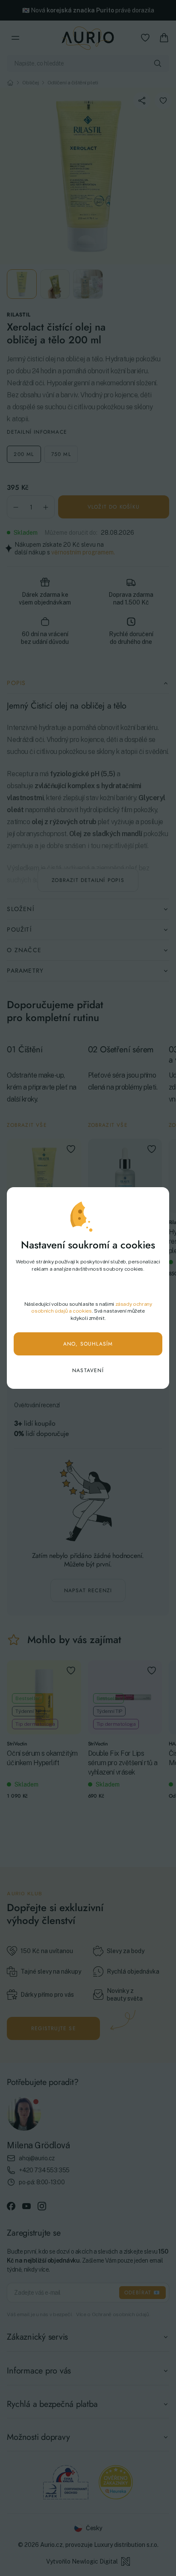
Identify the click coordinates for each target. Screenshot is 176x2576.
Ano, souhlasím (88, 1344)
